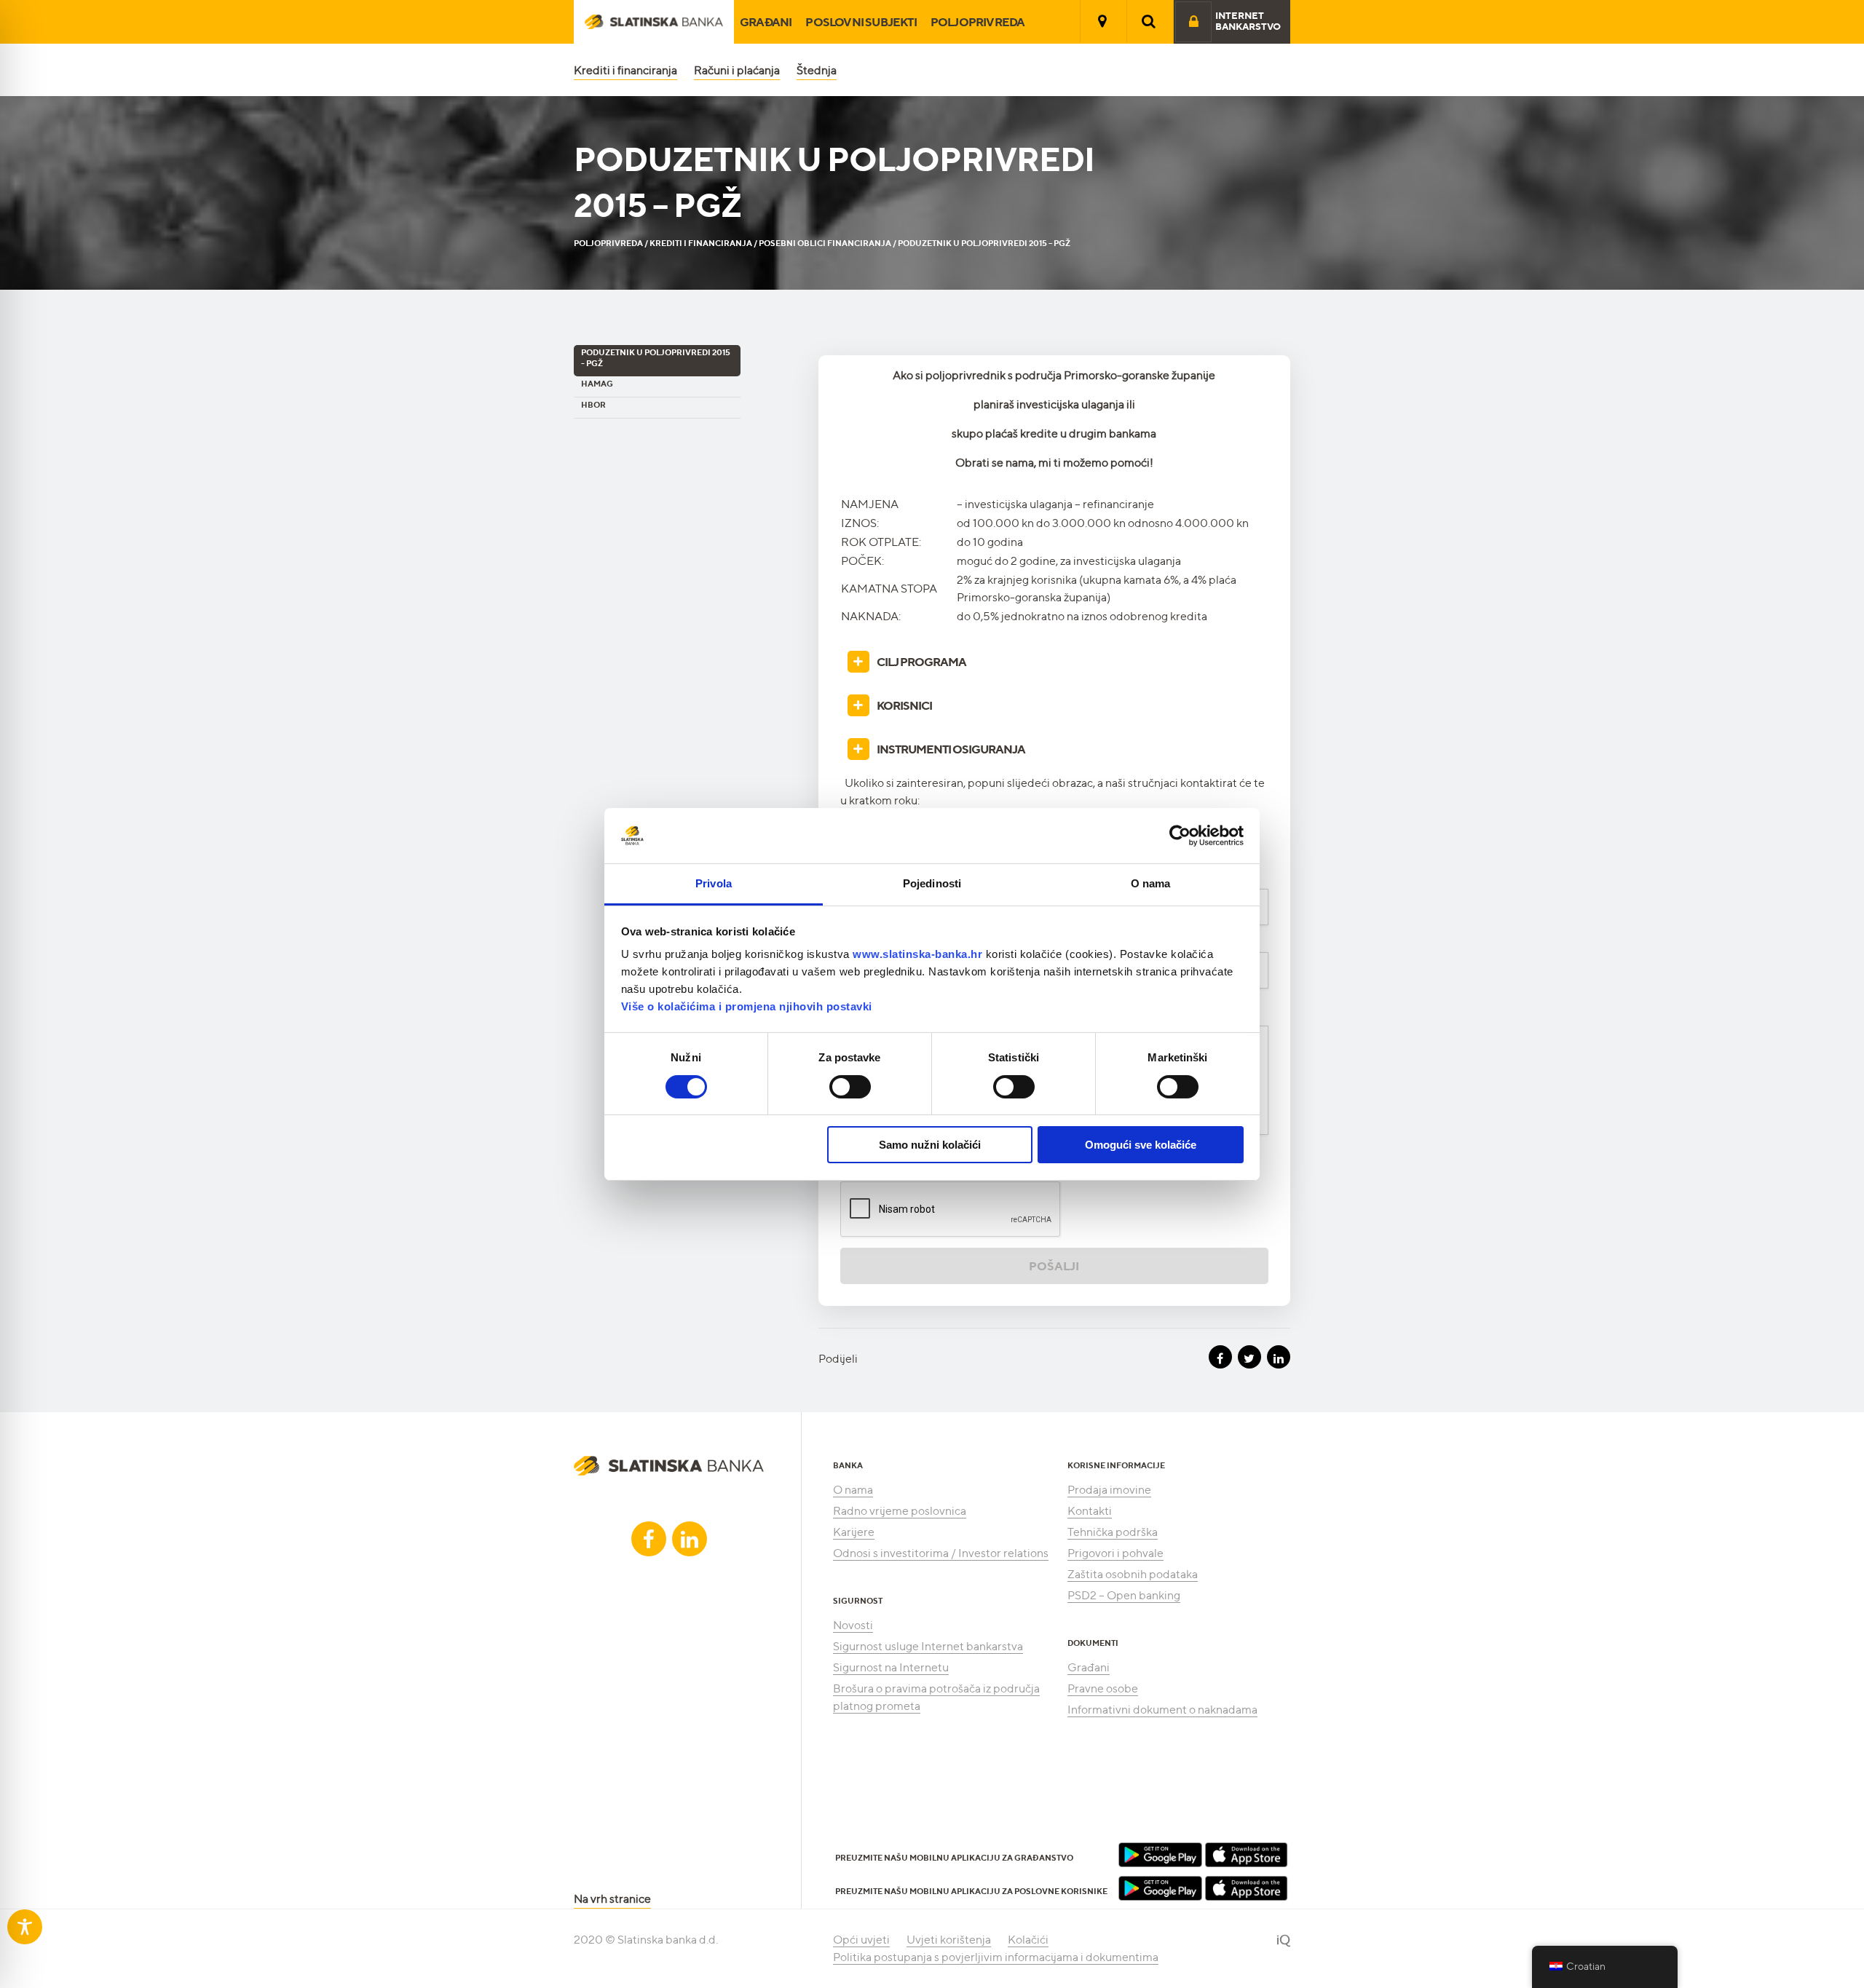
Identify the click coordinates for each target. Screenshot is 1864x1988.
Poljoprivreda (978, 22)
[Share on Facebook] (1220, 1357)
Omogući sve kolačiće (1141, 1145)
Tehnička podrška (1113, 1532)
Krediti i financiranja (625, 70)
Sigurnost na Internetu (891, 1667)
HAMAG (597, 384)
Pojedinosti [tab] (932, 883)
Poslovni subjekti (861, 22)
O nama (853, 1490)
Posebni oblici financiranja (825, 243)
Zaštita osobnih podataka (1133, 1574)
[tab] (1054, 662)
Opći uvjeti (861, 1940)
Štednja (817, 70)
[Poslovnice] (1102, 21)
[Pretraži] (1149, 21)
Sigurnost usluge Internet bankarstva (928, 1646)
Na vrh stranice (612, 1899)
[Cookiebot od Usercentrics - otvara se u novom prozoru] (1180, 836)
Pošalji (1054, 1266)
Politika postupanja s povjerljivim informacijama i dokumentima (996, 1957)
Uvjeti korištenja (949, 1940)
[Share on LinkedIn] (1279, 1357)
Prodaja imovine (1109, 1490)
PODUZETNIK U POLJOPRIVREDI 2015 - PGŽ (656, 358)
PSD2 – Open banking (1124, 1595)
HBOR (593, 405)
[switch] (850, 1087)
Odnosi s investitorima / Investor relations (941, 1553)
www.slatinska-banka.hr (917, 954)
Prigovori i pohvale (1115, 1553)
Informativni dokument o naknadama (1162, 1710)
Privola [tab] (714, 883)
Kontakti (1090, 1511)
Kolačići (1028, 1940)
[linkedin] (690, 1539)
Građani (766, 22)
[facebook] (649, 1539)
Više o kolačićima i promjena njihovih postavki (747, 1006)
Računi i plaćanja (737, 70)
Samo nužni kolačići (930, 1145)
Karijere (854, 1532)
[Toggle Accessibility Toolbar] (25, 1927)
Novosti (853, 1625)
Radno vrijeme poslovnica (900, 1511)
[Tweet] (1249, 1357)
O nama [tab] (1151, 883)
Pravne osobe (1103, 1688)
